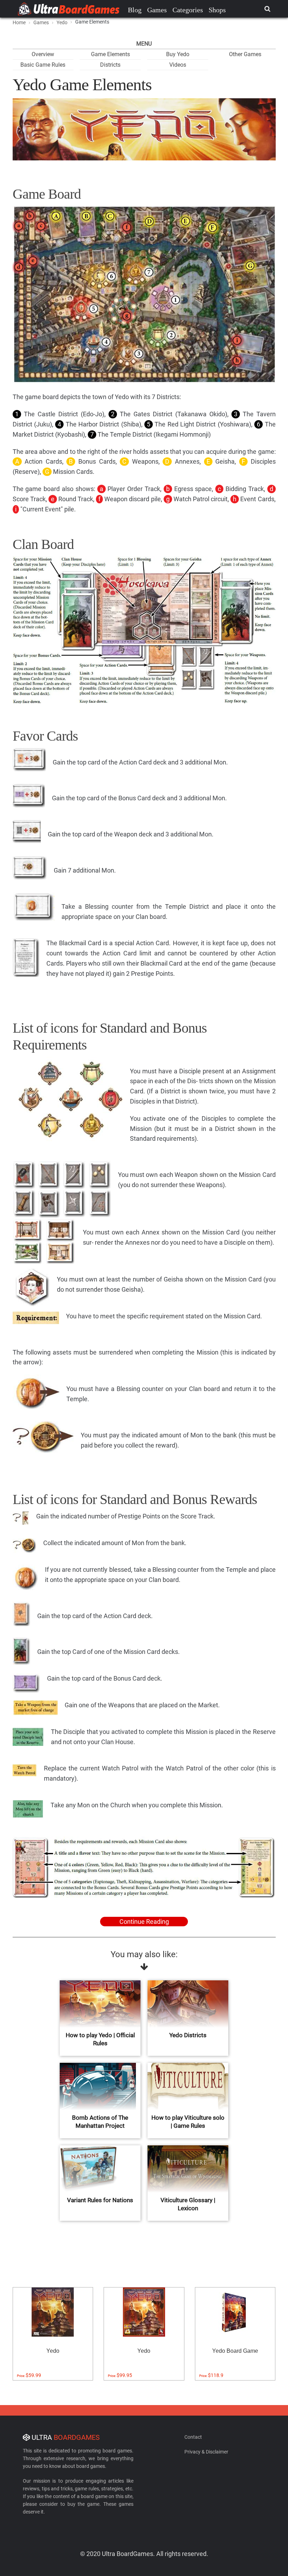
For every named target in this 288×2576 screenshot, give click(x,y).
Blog (135, 10)
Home (19, 22)
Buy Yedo (178, 54)
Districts (110, 65)
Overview (43, 54)
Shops (217, 10)
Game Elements (110, 54)
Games (157, 10)
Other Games (245, 54)
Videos (178, 65)
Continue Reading (144, 1922)
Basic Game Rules (43, 65)
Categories (188, 10)
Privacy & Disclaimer (206, 2452)
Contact (193, 2437)
